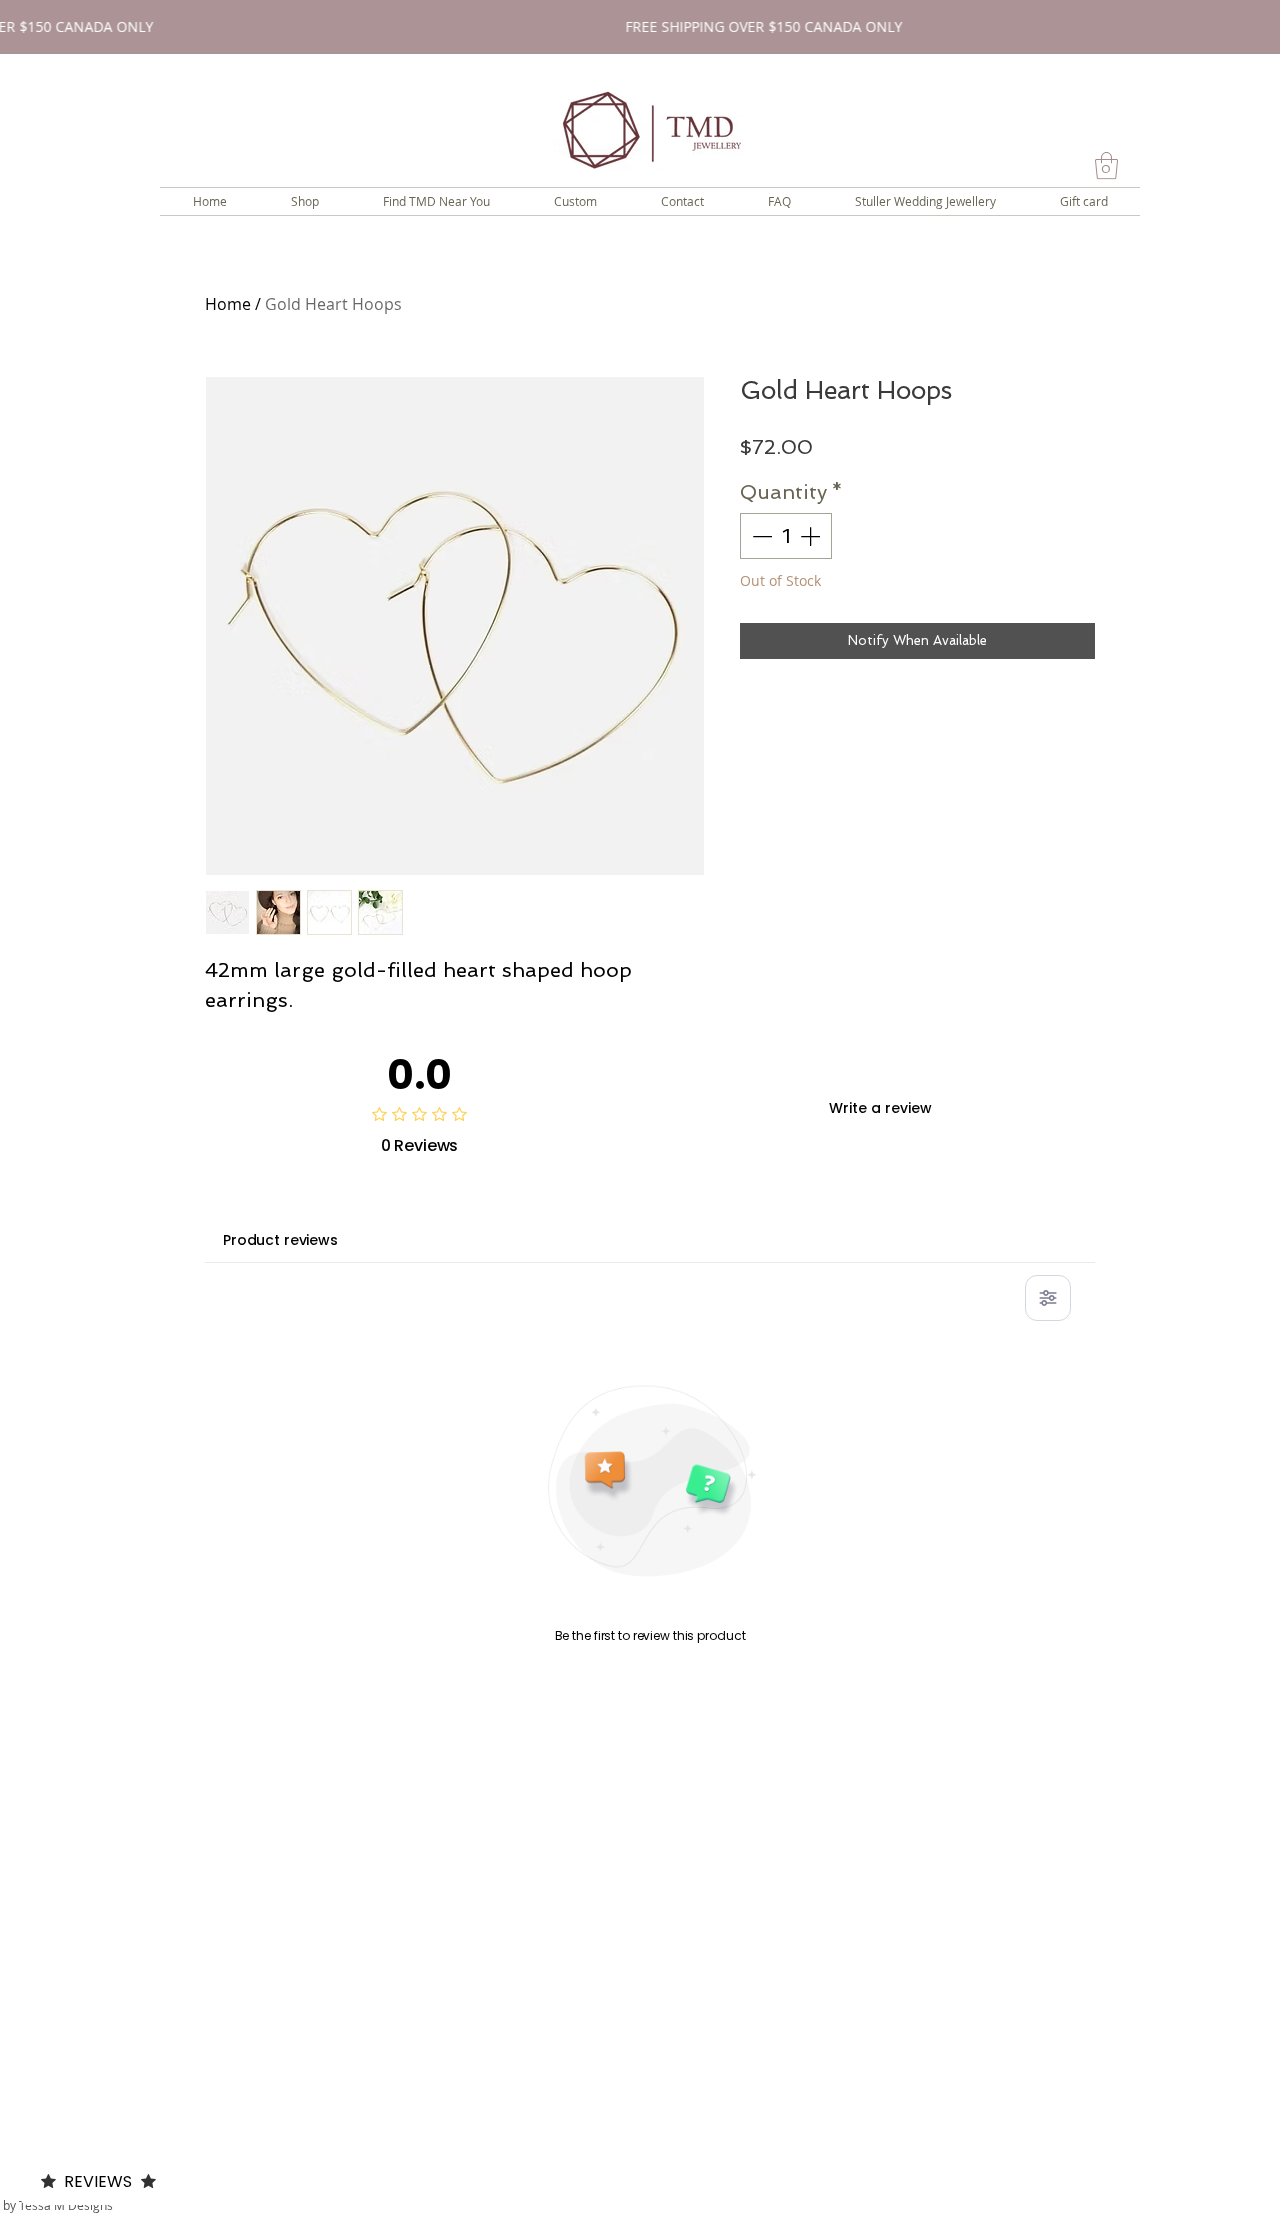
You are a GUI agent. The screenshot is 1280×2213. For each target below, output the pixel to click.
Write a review (880, 1108)
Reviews (98, 2181)
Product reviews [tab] (280, 1240)
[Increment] (812, 536)
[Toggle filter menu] (1048, 1298)
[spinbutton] (786, 536)
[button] (1106, 165)
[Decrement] (760, 536)
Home (228, 304)
